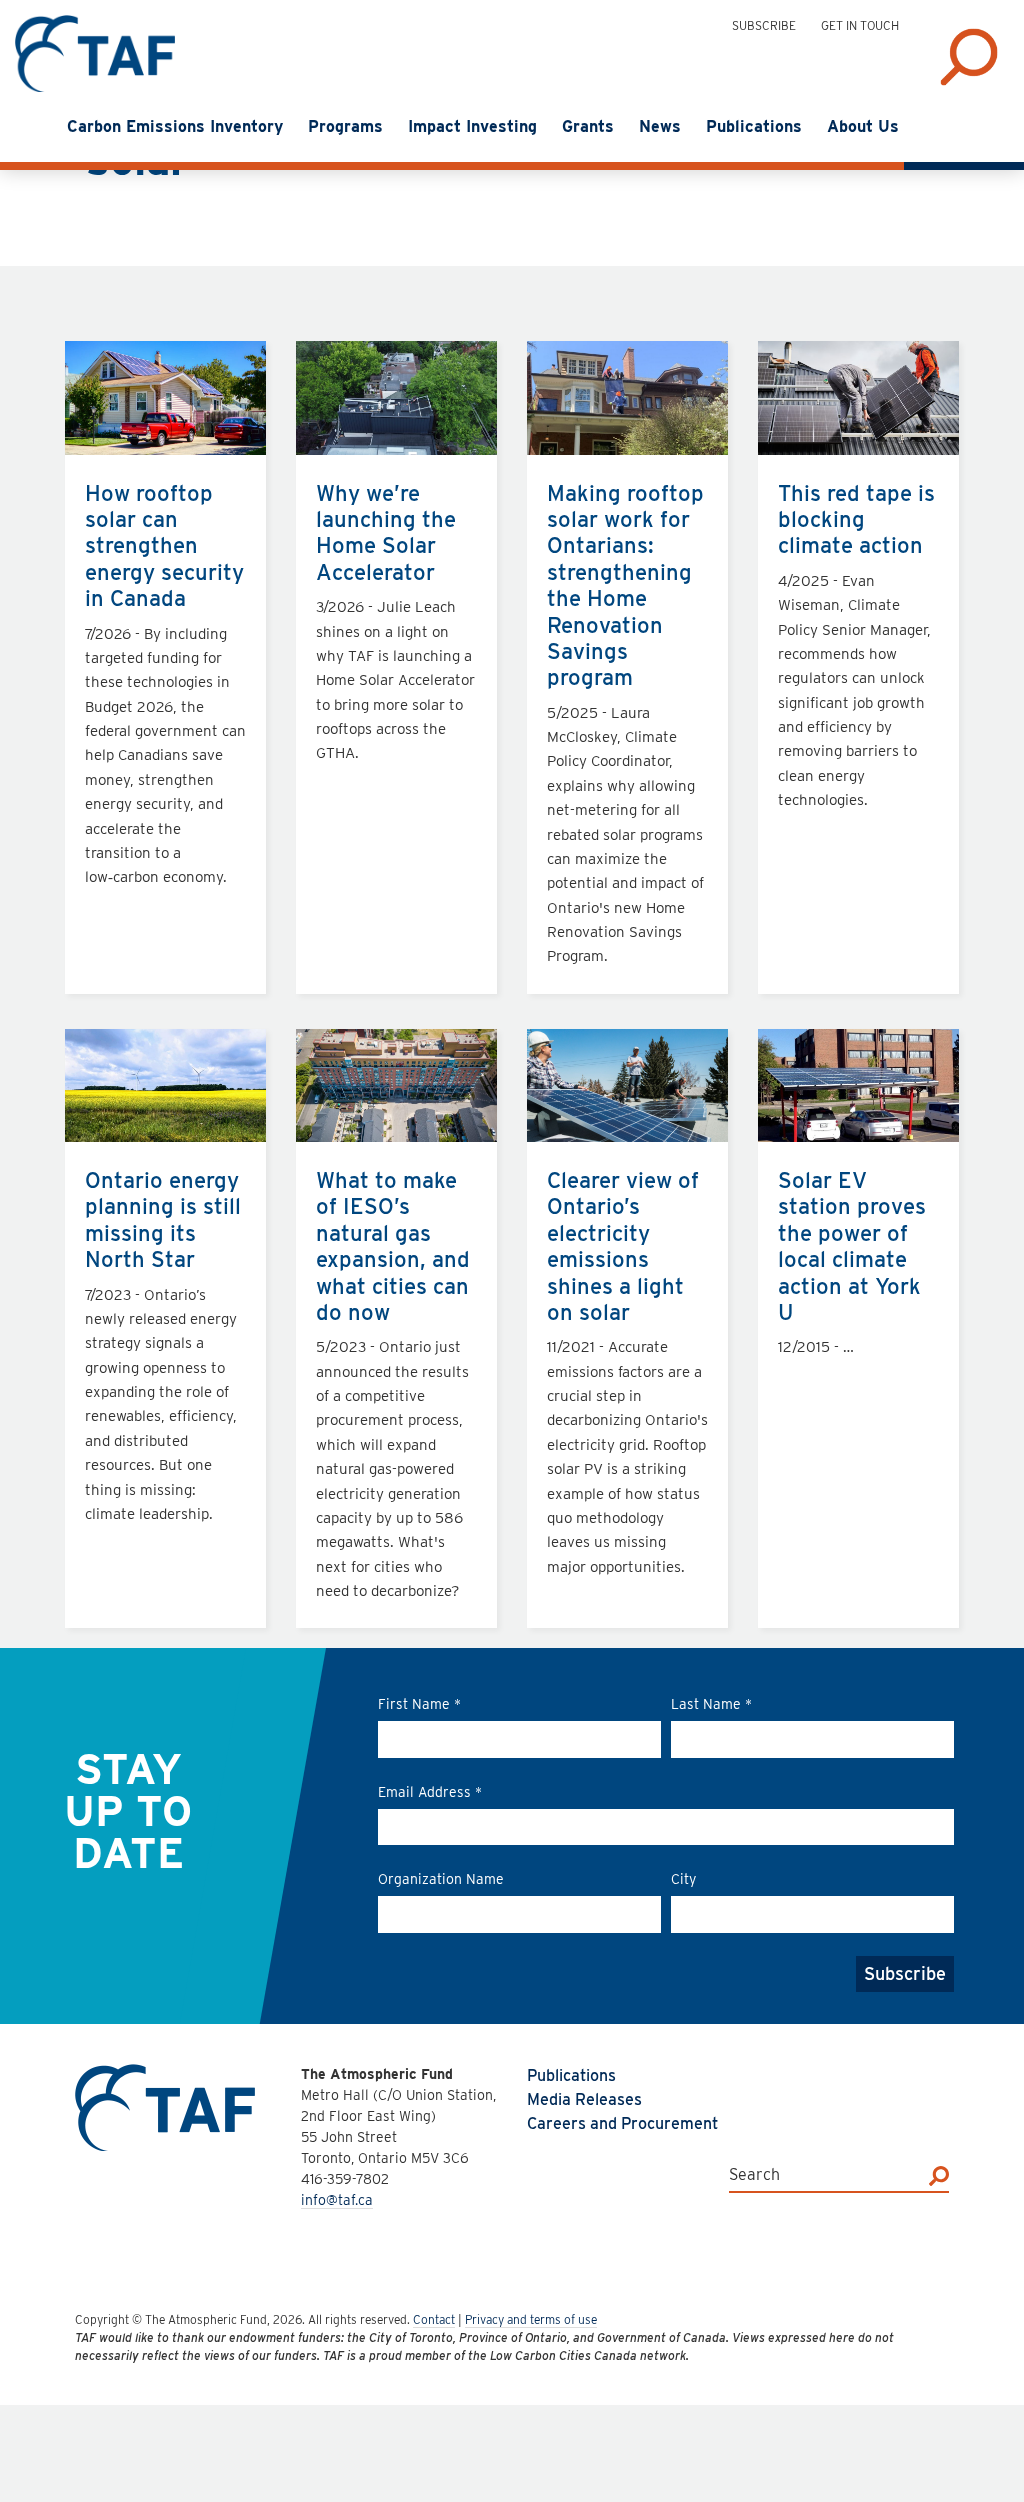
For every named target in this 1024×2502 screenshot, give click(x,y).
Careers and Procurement (622, 2123)
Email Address (430, 1792)
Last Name (711, 1704)
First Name (419, 1704)
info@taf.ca (337, 2200)
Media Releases (584, 2099)
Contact (434, 2319)
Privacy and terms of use (531, 2319)
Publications (571, 2075)
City (683, 1879)
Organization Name (441, 1879)
